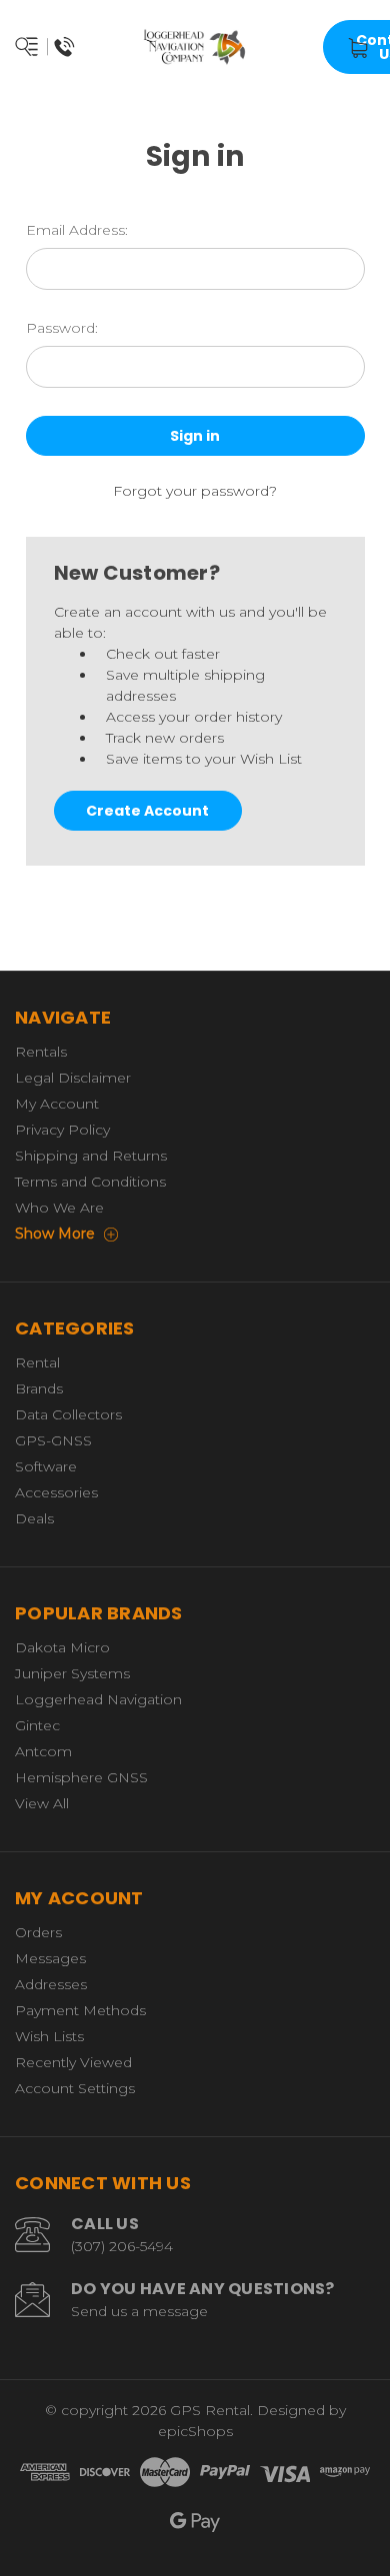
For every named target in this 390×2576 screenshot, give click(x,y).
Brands (39, 1388)
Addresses (51, 1984)
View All (42, 1803)
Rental (37, 1362)
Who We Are (59, 1208)
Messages (50, 1958)
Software (46, 1466)
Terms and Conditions (90, 1182)
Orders (38, 1932)
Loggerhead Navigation (98, 1699)
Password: (62, 328)
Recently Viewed (73, 2062)
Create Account (147, 811)
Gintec (37, 1725)
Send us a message (139, 2311)
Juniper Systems (72, 1673)
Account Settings (75, 2088)
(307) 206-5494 (122, 2246)
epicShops (195, 2431)
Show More (57, 1234)
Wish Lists (49, 2036)
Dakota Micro (62, 1647)
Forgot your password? (195, 491)
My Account (57, 1104)
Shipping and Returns (91, 1156)
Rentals (41, 1052)
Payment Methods (80, 2010)
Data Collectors (68, 1414)
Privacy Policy (62, 1130)
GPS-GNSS (53, 1440)
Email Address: (77, 230)
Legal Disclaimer (73, 1078)
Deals (34, 1518)
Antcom (43, 1751)
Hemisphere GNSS (81, 1777)
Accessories (56, 1492)
